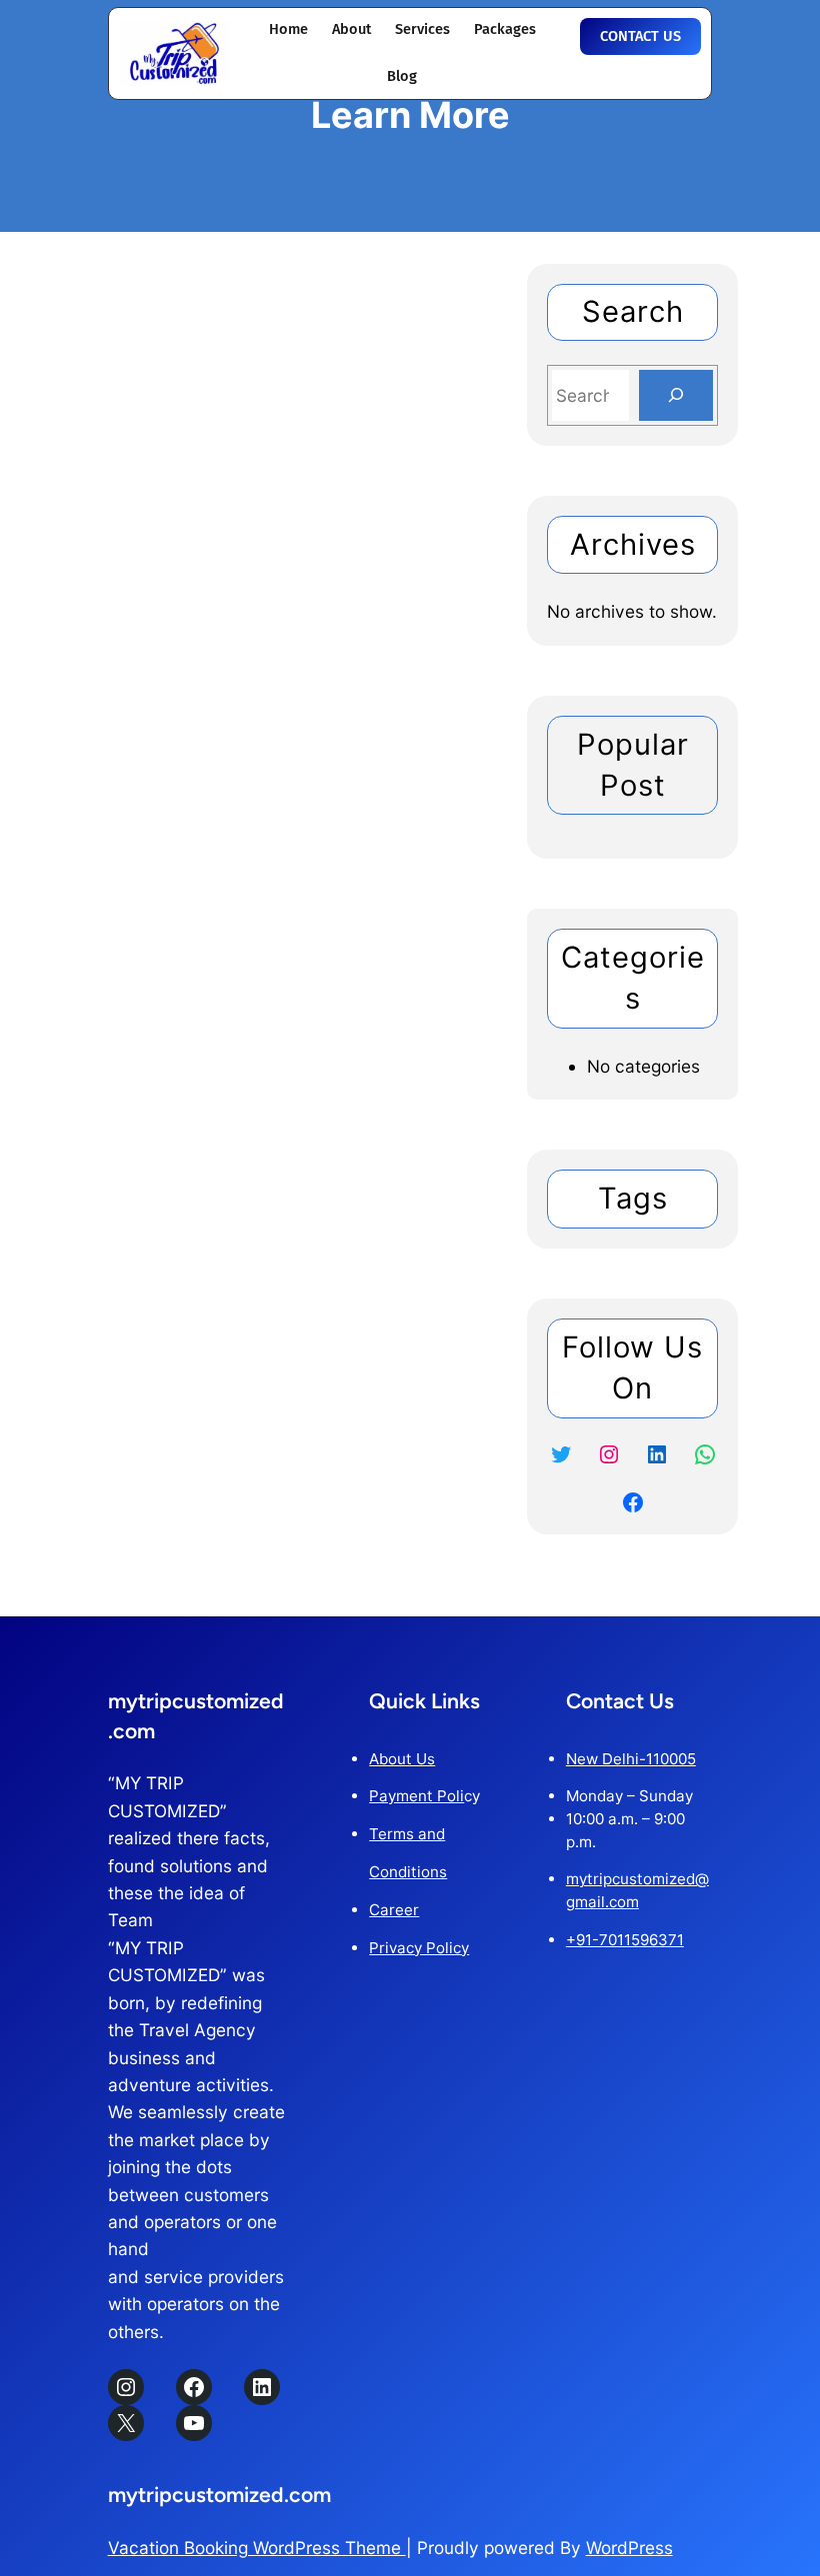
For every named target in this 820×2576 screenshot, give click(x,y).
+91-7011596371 (625, 1940)
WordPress (629, 2548)
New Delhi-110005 (631, 1759)
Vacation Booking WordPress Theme (257, 2548)
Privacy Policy (419, 1948)
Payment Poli (416, 1796)
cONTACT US (640, 36)
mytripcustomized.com (219, 2495)
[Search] (676, 395)
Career (394, 1910)
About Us (402, 1759)
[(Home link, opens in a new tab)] (175, 53)
